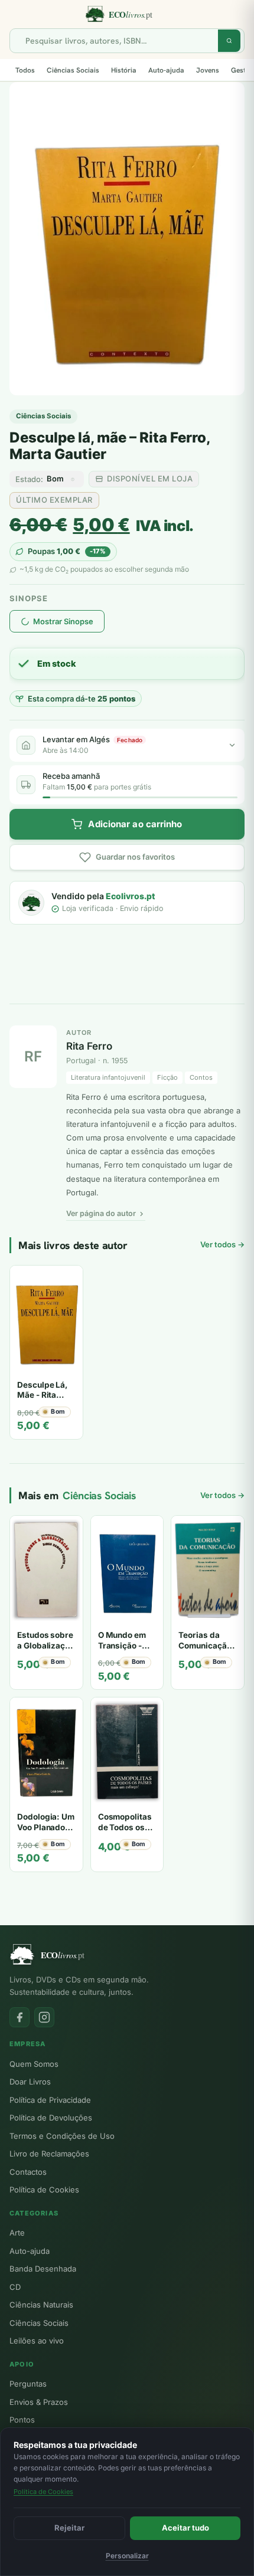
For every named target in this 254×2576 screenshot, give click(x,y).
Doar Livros (30, 2082)
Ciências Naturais (41, 2305)
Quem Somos (34, 2064)
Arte (17, 2233)
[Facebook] (19, 2017)
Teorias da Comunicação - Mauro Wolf (207, 1645)
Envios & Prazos (39, 2402)
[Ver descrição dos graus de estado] (73, 479)
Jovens (208, 70)
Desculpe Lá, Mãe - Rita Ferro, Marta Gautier (43, 1400)
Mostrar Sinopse (63, 621)
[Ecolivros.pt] (127, 14)
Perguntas (28, 2384)
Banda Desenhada (43, 2269)
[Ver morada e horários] (232, 745)
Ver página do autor (101, 1213)
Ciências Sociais (73, 70)
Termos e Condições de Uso (62, 2136)
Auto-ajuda (166, 70)
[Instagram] (44, 2017)
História (124, 70)
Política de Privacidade (50, 2100)
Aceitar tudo (185, 2528)
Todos (25, 70)
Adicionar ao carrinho (135, 824)
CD (15, 2287)
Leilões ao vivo (37, 2341)
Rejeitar (69, 2528)
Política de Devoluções (51, 2118)
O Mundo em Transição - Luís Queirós (122, 1645)
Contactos (28, 2172)
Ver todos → (222, 1244)
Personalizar (127, 2556)
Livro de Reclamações (49, 2154)
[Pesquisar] (229, 41)
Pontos (22, 2420)
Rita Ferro (89, 1046)
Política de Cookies (44, 2190)
